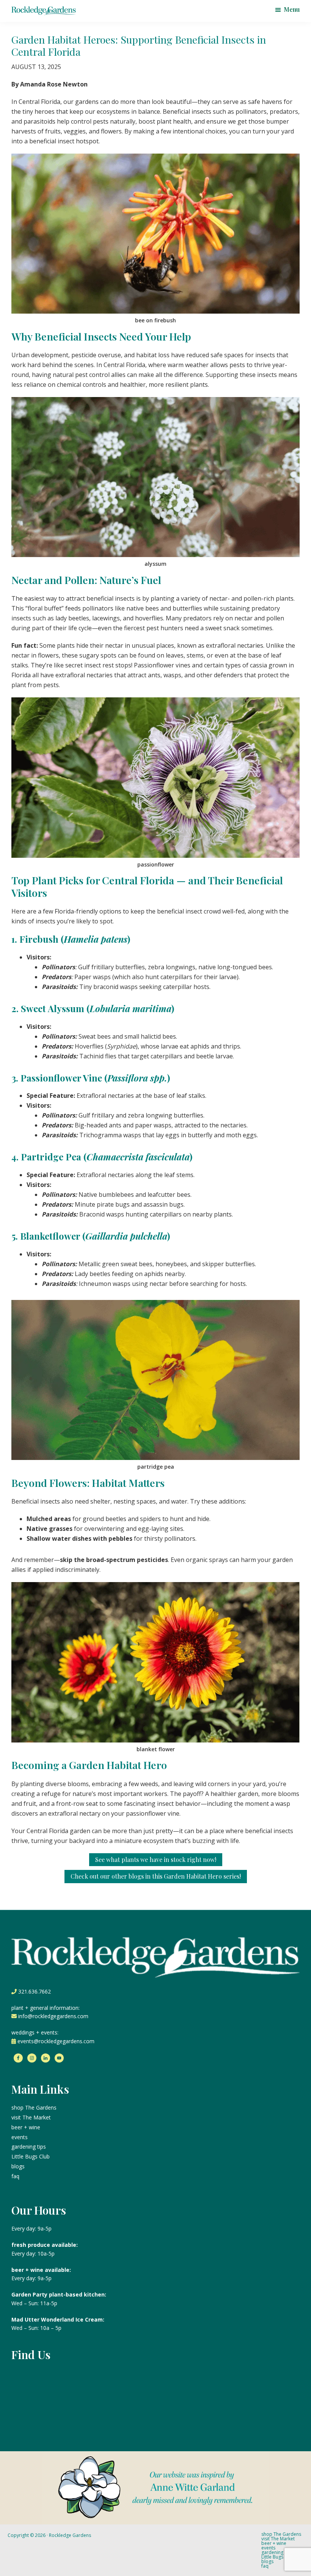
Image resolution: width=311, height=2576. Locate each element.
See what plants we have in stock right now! (156, 1859)
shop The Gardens (34, 2107)
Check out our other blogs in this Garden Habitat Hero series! (156, 1876)
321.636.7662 (35, 1991)
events (20, 2137)
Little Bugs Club (31, 2156)
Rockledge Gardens (70, 2535)
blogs (18, 2166)
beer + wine (26, 2127)
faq (15, 2176)
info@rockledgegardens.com (53, 2016)
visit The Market (31, 2117)
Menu (292, 9)
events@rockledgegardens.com (56, 2041)
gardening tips (29, 2147)
